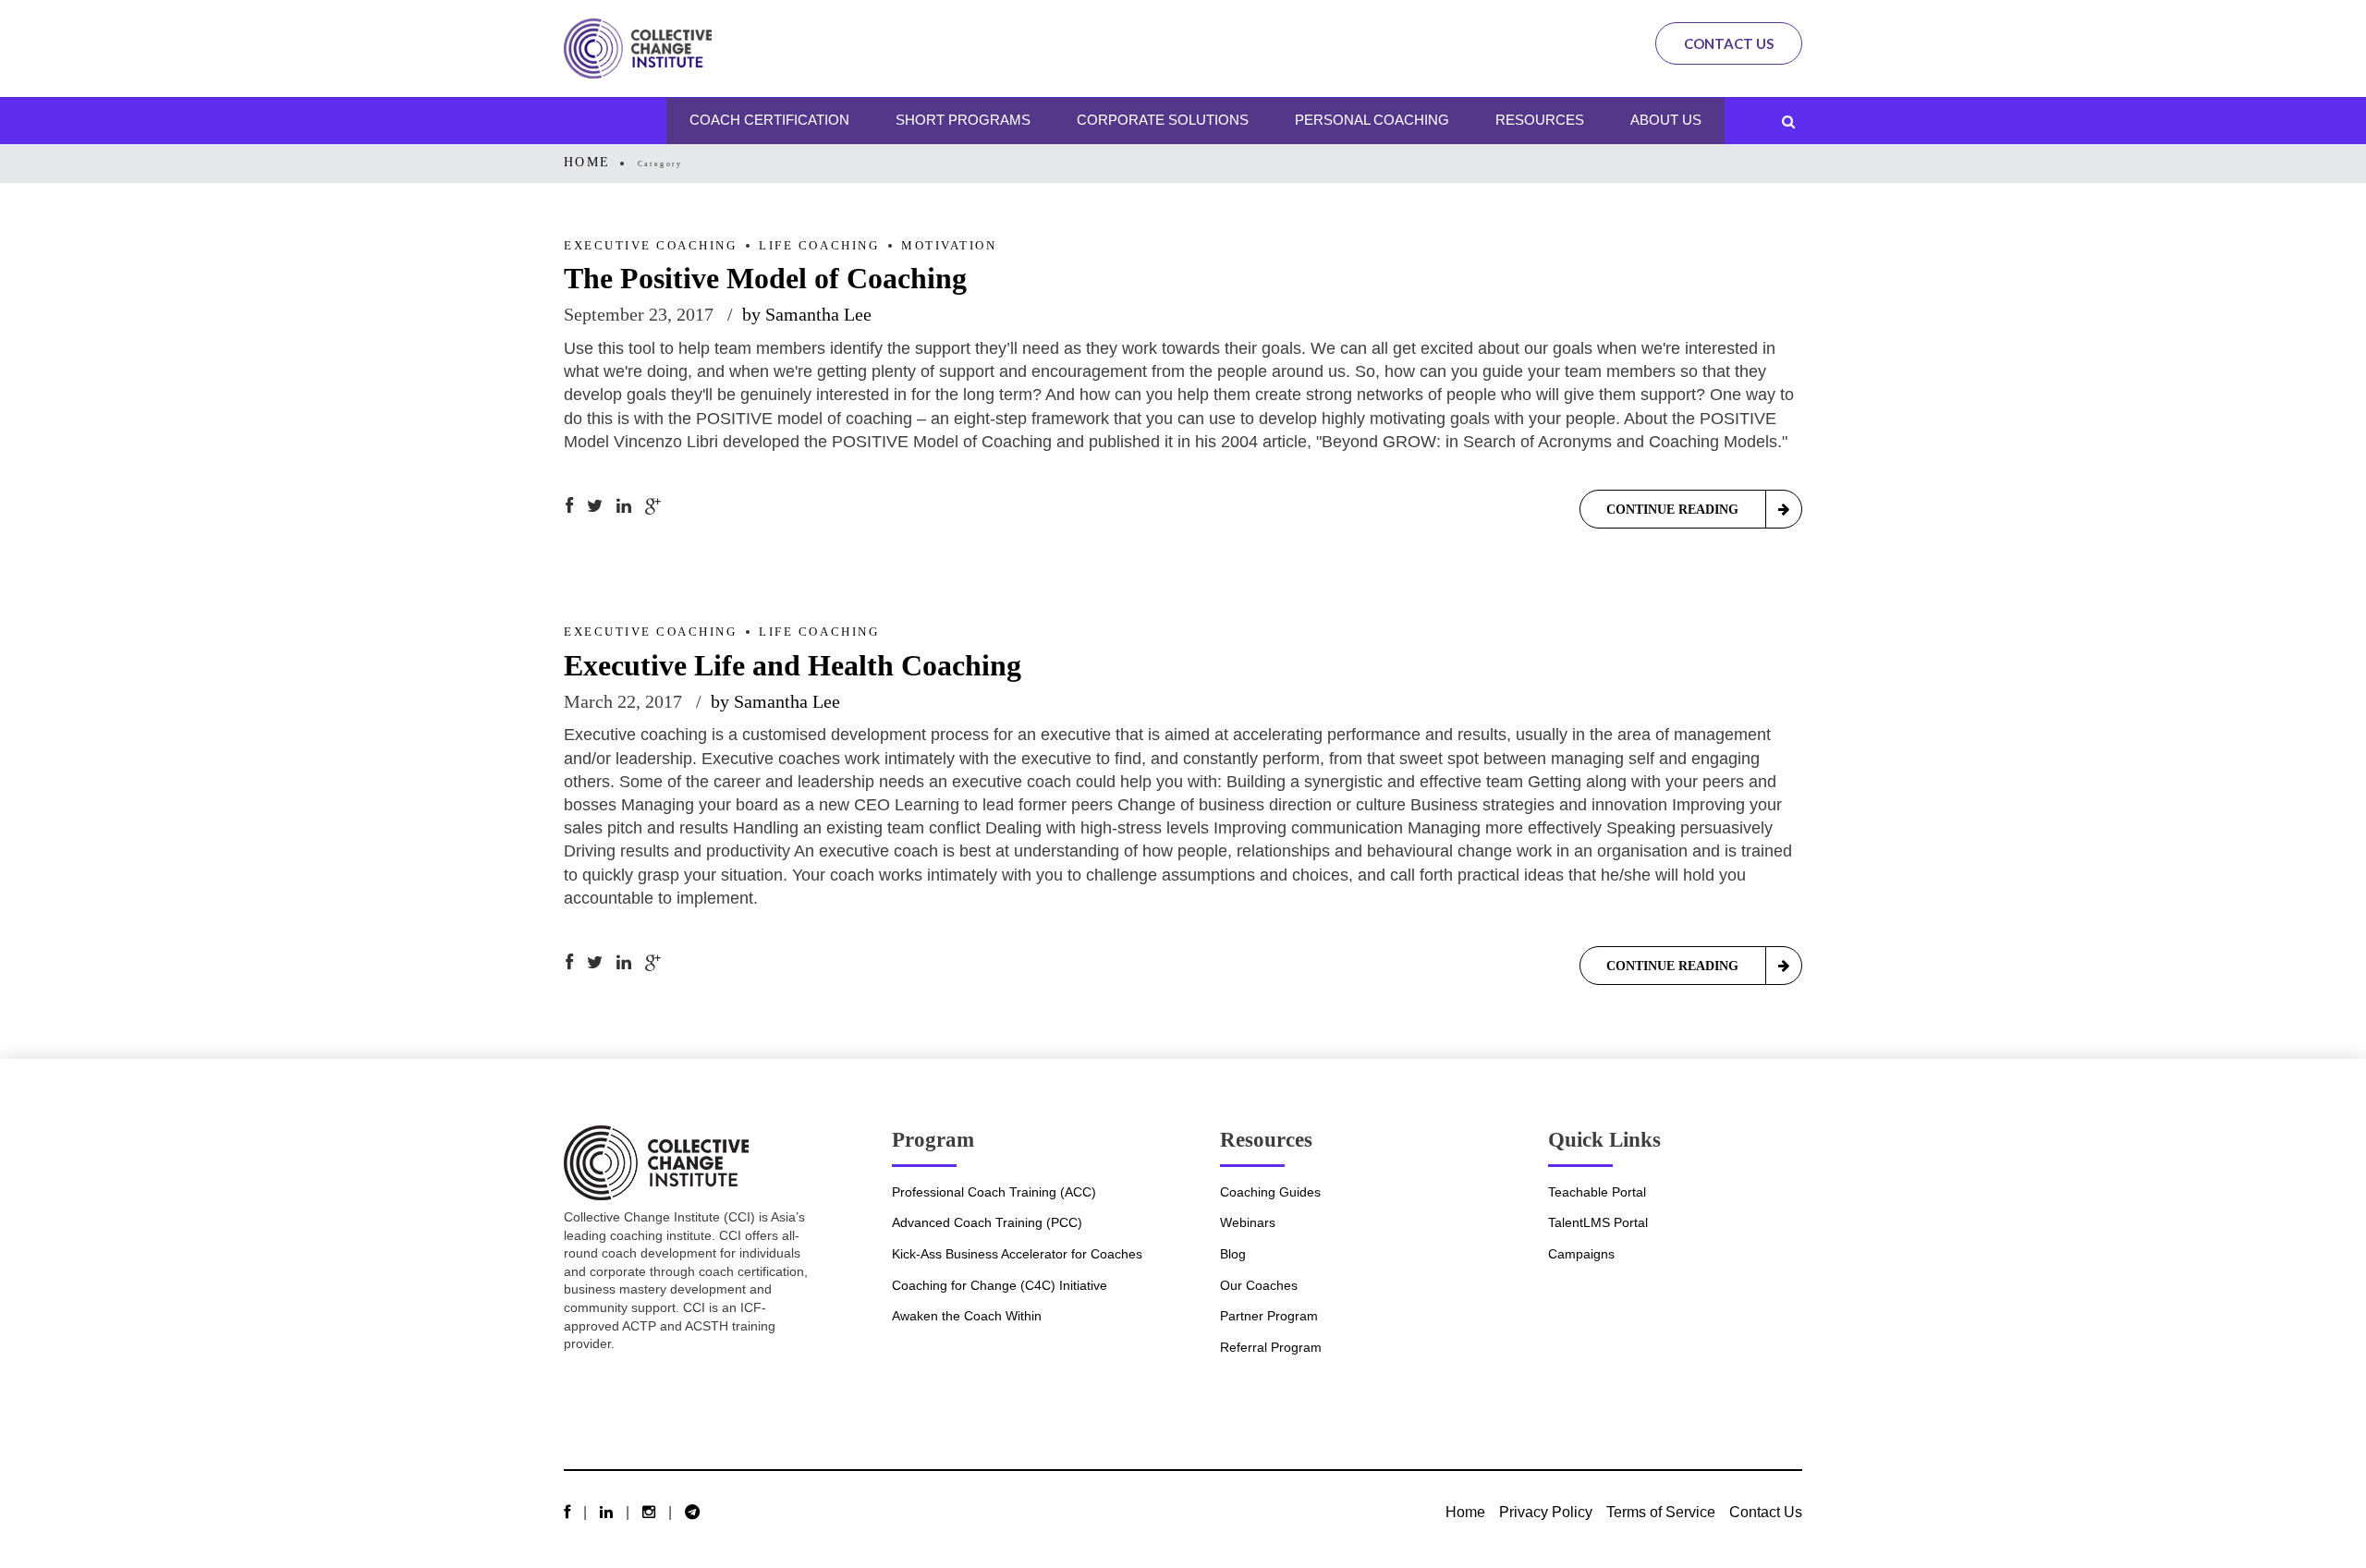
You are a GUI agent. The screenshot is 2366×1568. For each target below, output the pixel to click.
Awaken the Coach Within (967, 1316)
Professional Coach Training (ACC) (994, 1192)
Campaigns (1581, 1254)
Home (587, 162)
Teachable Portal (1597, 1192)
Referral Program (1271, 1347)
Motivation (949, 246)
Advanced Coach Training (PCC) (987, 1222)
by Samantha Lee (807, 314)
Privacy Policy (1546, 1512)
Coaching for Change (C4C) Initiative (1000, 1285)
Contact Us (1729, 43)
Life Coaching (819, 246)
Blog (1233, 1254)
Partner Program (1269, 1316)
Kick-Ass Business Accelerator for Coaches (1017, 1254)
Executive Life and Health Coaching (793, 665)
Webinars (1248, 1222)
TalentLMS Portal (1598, 1222)
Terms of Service (1661, 1512)
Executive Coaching (650, 246)
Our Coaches (1259, 1285)
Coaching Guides (1270, 1192)
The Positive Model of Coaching (765, 278)
